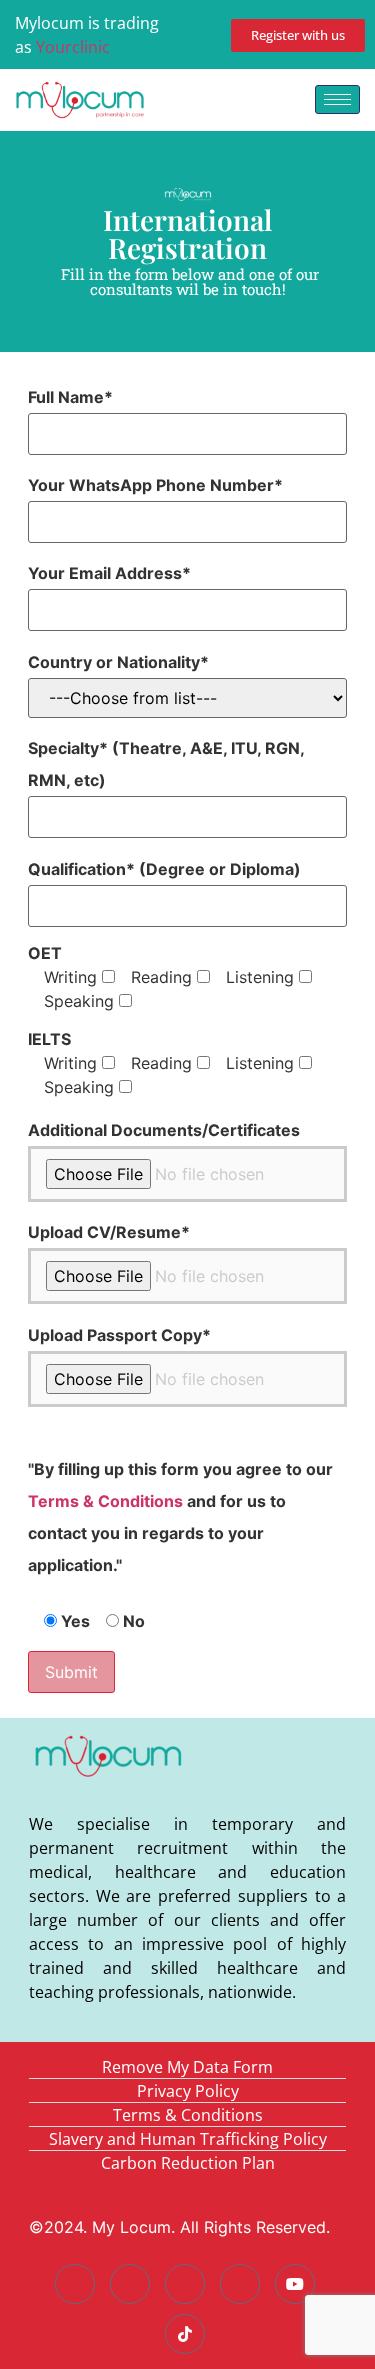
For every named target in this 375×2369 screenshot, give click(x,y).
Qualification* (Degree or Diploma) (164, 869)
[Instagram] (240, 2284)
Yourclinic (73, 47)
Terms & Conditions (105, 1501)
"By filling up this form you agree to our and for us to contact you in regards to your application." (180, 1517)
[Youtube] (295, 2284)
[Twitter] (130, 2284)
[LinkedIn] (185, 2284)
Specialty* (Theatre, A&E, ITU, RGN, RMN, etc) (166, 764)
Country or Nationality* (118, 662)
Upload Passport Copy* (119, 1335)
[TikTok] (185, 2334)
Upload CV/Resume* (109, 1232)
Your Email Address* (109, 573)
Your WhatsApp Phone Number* (155, 485)
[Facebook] (75, 2284)
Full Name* (70, 397)
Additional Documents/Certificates (164, 1130)
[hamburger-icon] (337, 99)
